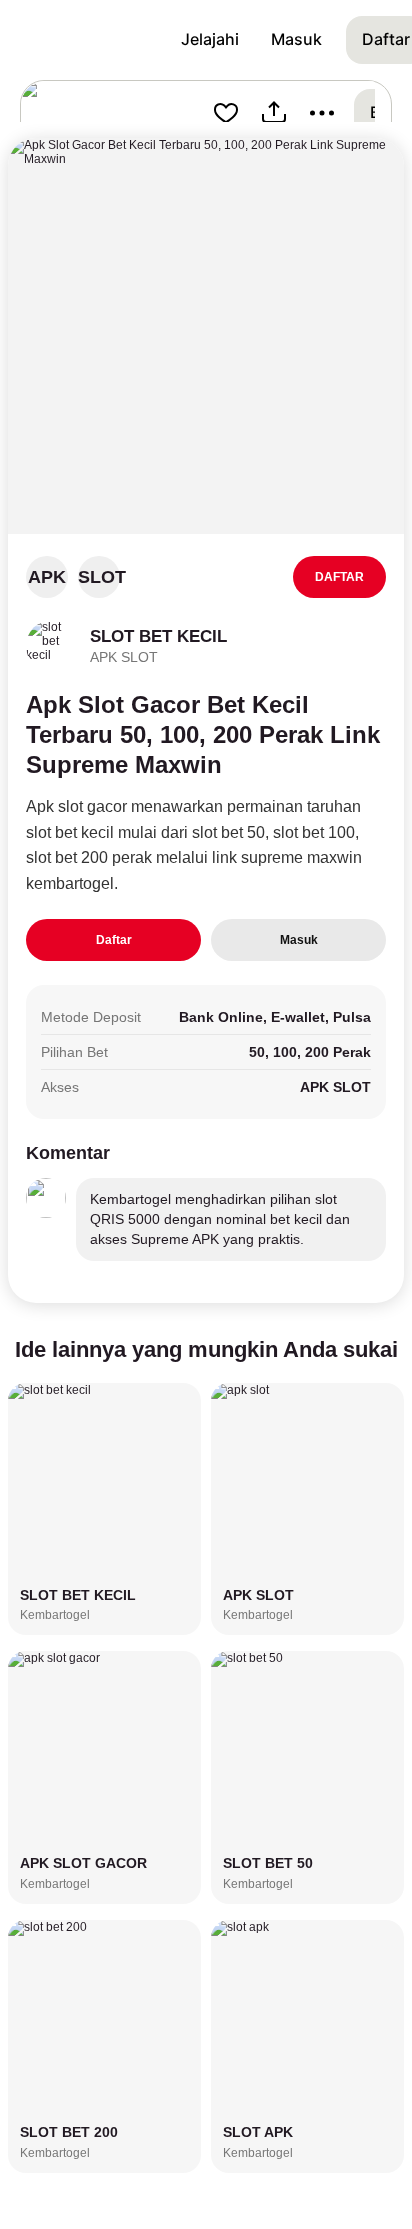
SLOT (99, 577)
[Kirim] (274, 113)
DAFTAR (339, 577)
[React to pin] (226, 113)
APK (47, 577)
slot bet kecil (70, 832)
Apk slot (54, 806)
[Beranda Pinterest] (90, 40)
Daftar (114, 940)
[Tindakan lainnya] (322, 113)
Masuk (299, 940)
